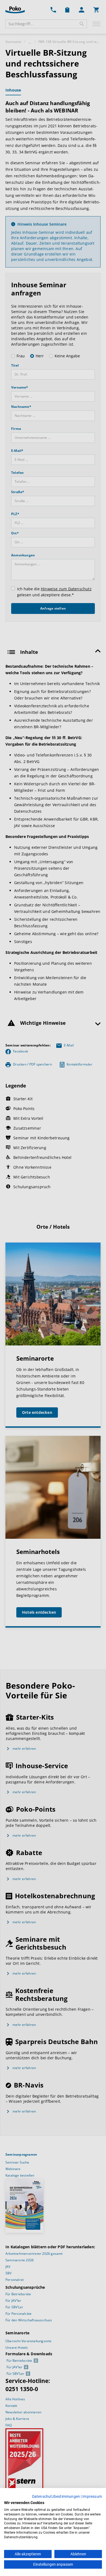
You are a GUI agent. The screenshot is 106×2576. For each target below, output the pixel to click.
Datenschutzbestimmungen (56, 2496)
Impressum (92, 2496)
